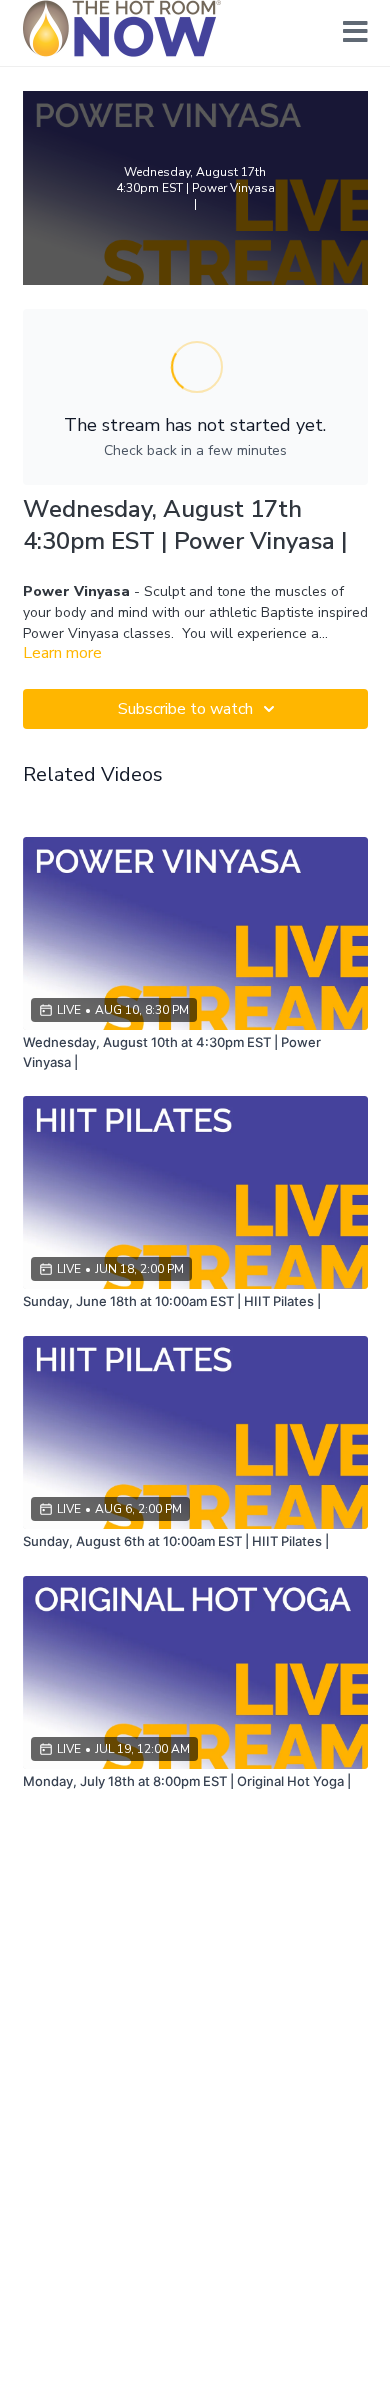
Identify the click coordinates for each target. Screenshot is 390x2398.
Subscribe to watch (185, 709)
